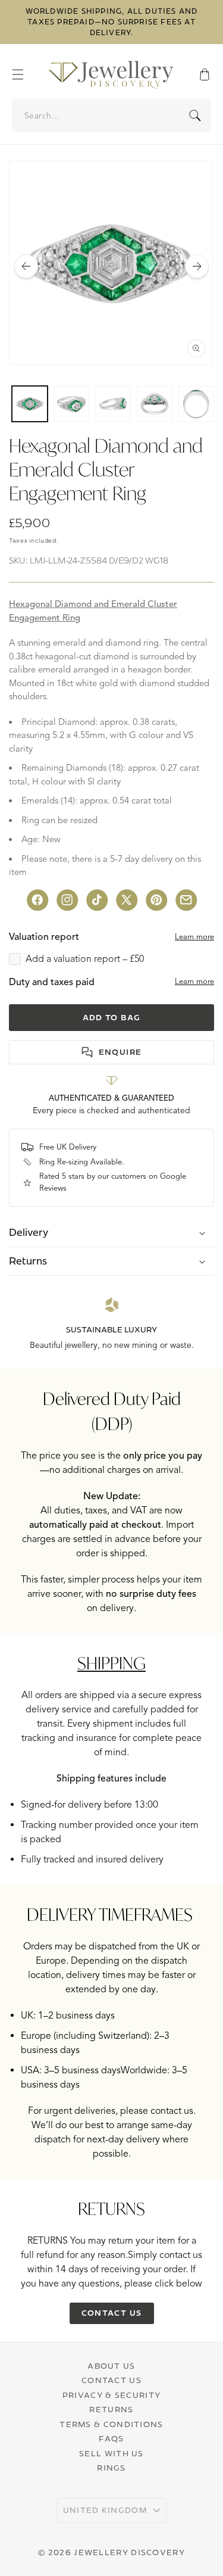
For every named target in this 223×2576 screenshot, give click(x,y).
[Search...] (195, 116)
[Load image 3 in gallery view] (113, 404)
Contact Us (111, 2380)
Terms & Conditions (111, 2424)
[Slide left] (26, 266)
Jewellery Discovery (129, 2552)
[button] (24, 74)
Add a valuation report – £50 (85, 959)
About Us (111, 2366)
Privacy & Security (111, 2395)
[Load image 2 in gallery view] (71, 404)
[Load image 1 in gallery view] (30, 404)
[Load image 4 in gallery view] (155, 404)
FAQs (111, 2438)
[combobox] (112, 116)
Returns (111, 2409)
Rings (111, 2468)
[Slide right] (197, 266)
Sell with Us (111, 2453)
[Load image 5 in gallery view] (196, 404)
